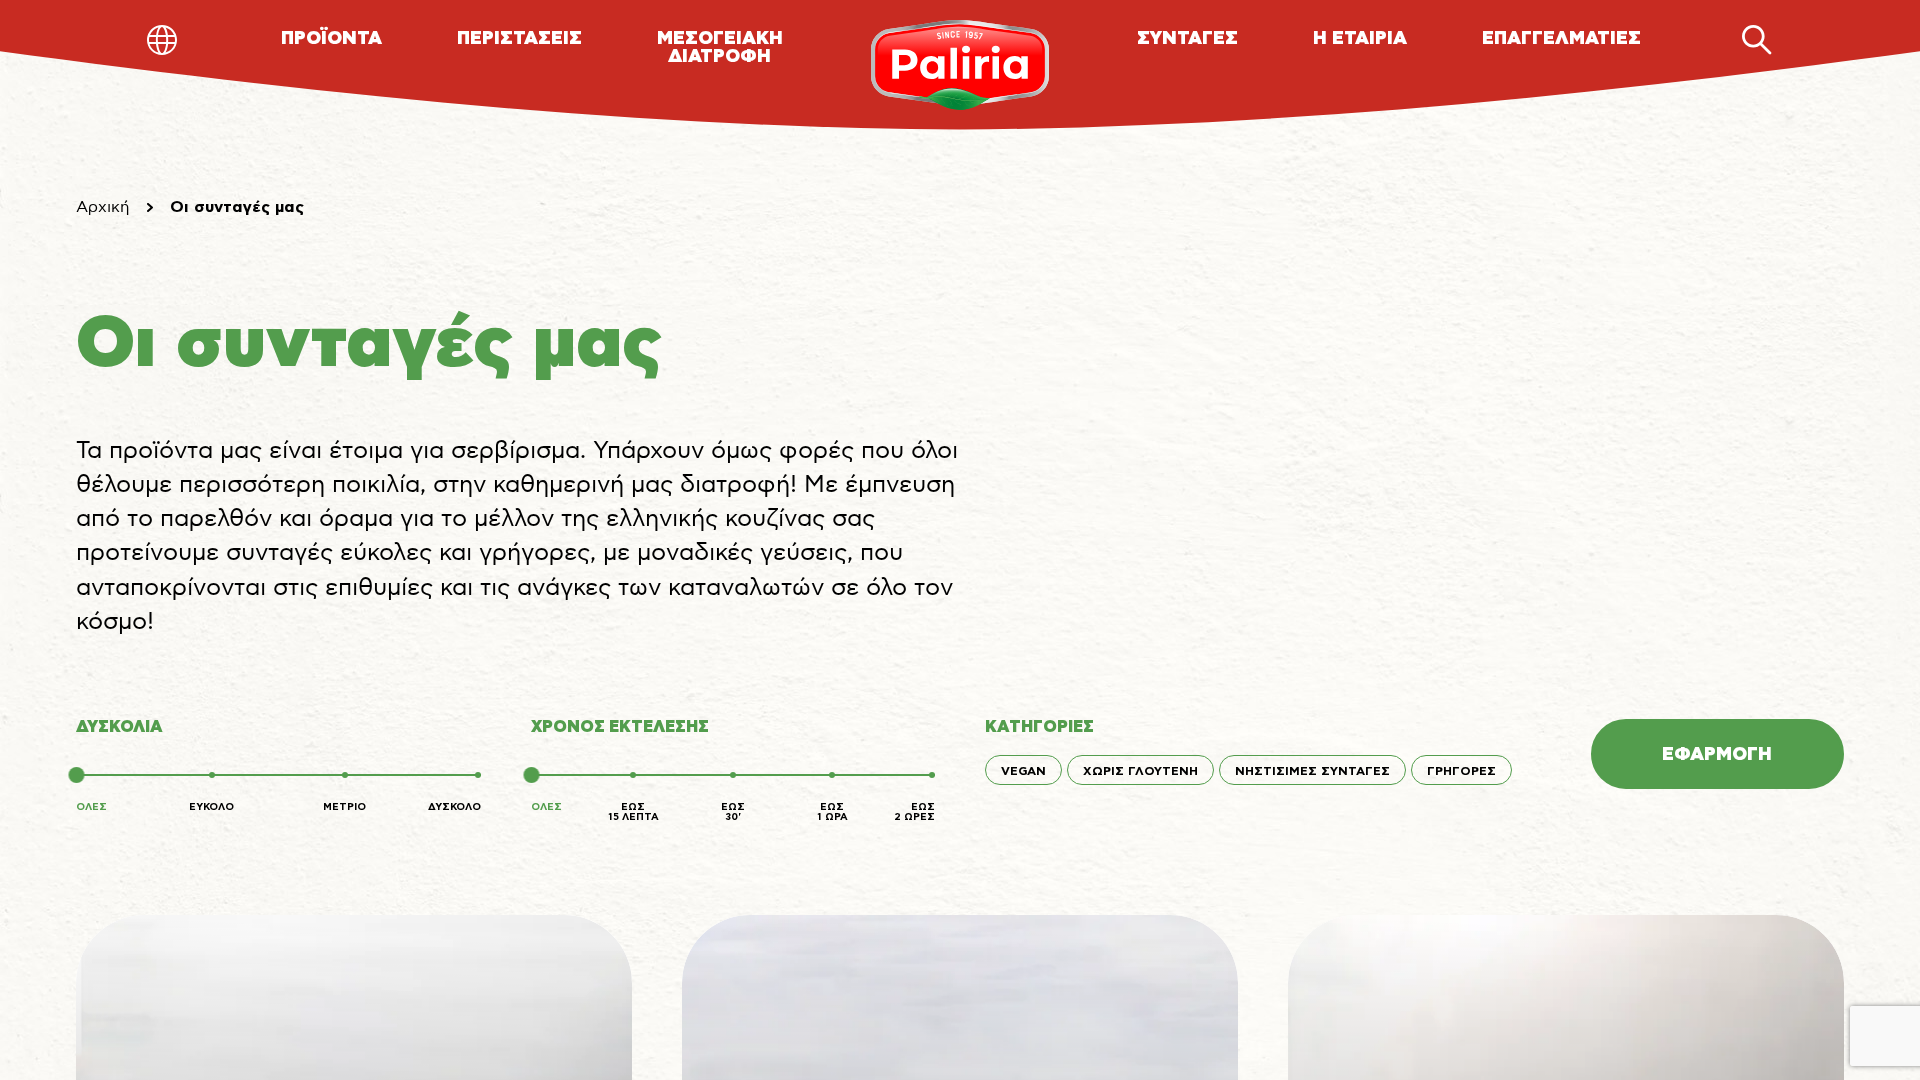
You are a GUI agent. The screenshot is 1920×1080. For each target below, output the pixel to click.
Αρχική (103, 207)
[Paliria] (960, 65)
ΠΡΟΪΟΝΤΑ (331, 39)
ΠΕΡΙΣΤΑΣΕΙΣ (519, 39)
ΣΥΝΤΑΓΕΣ (1187, 39)
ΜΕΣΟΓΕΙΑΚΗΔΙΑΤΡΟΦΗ (720, 48)
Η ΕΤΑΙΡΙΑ (1360, 39)
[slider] (76, 775)
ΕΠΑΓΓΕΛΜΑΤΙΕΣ (1561, 39)
